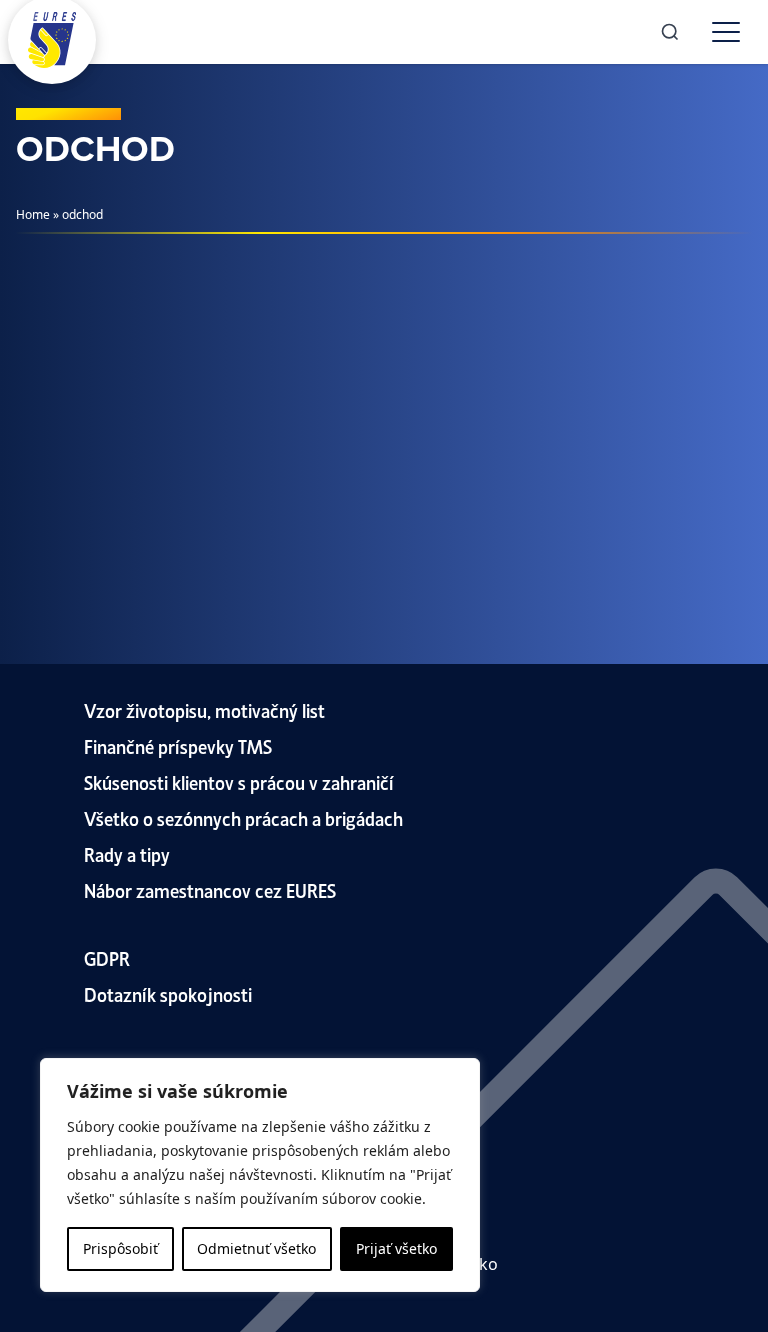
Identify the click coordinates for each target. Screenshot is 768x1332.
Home (33, 214)
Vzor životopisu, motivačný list (204, 709)
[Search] (670, 32)
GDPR (107, 957)
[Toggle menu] (726, 32)
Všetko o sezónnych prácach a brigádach (243, 817)
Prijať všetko (396, 1248)
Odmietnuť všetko (256, 1248)
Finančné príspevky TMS (178, 745)
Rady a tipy (127, 853)
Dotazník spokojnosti (168, 993)
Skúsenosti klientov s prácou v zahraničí (239, 781)
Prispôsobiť (120, 1248)
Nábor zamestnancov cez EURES (210, 889)
